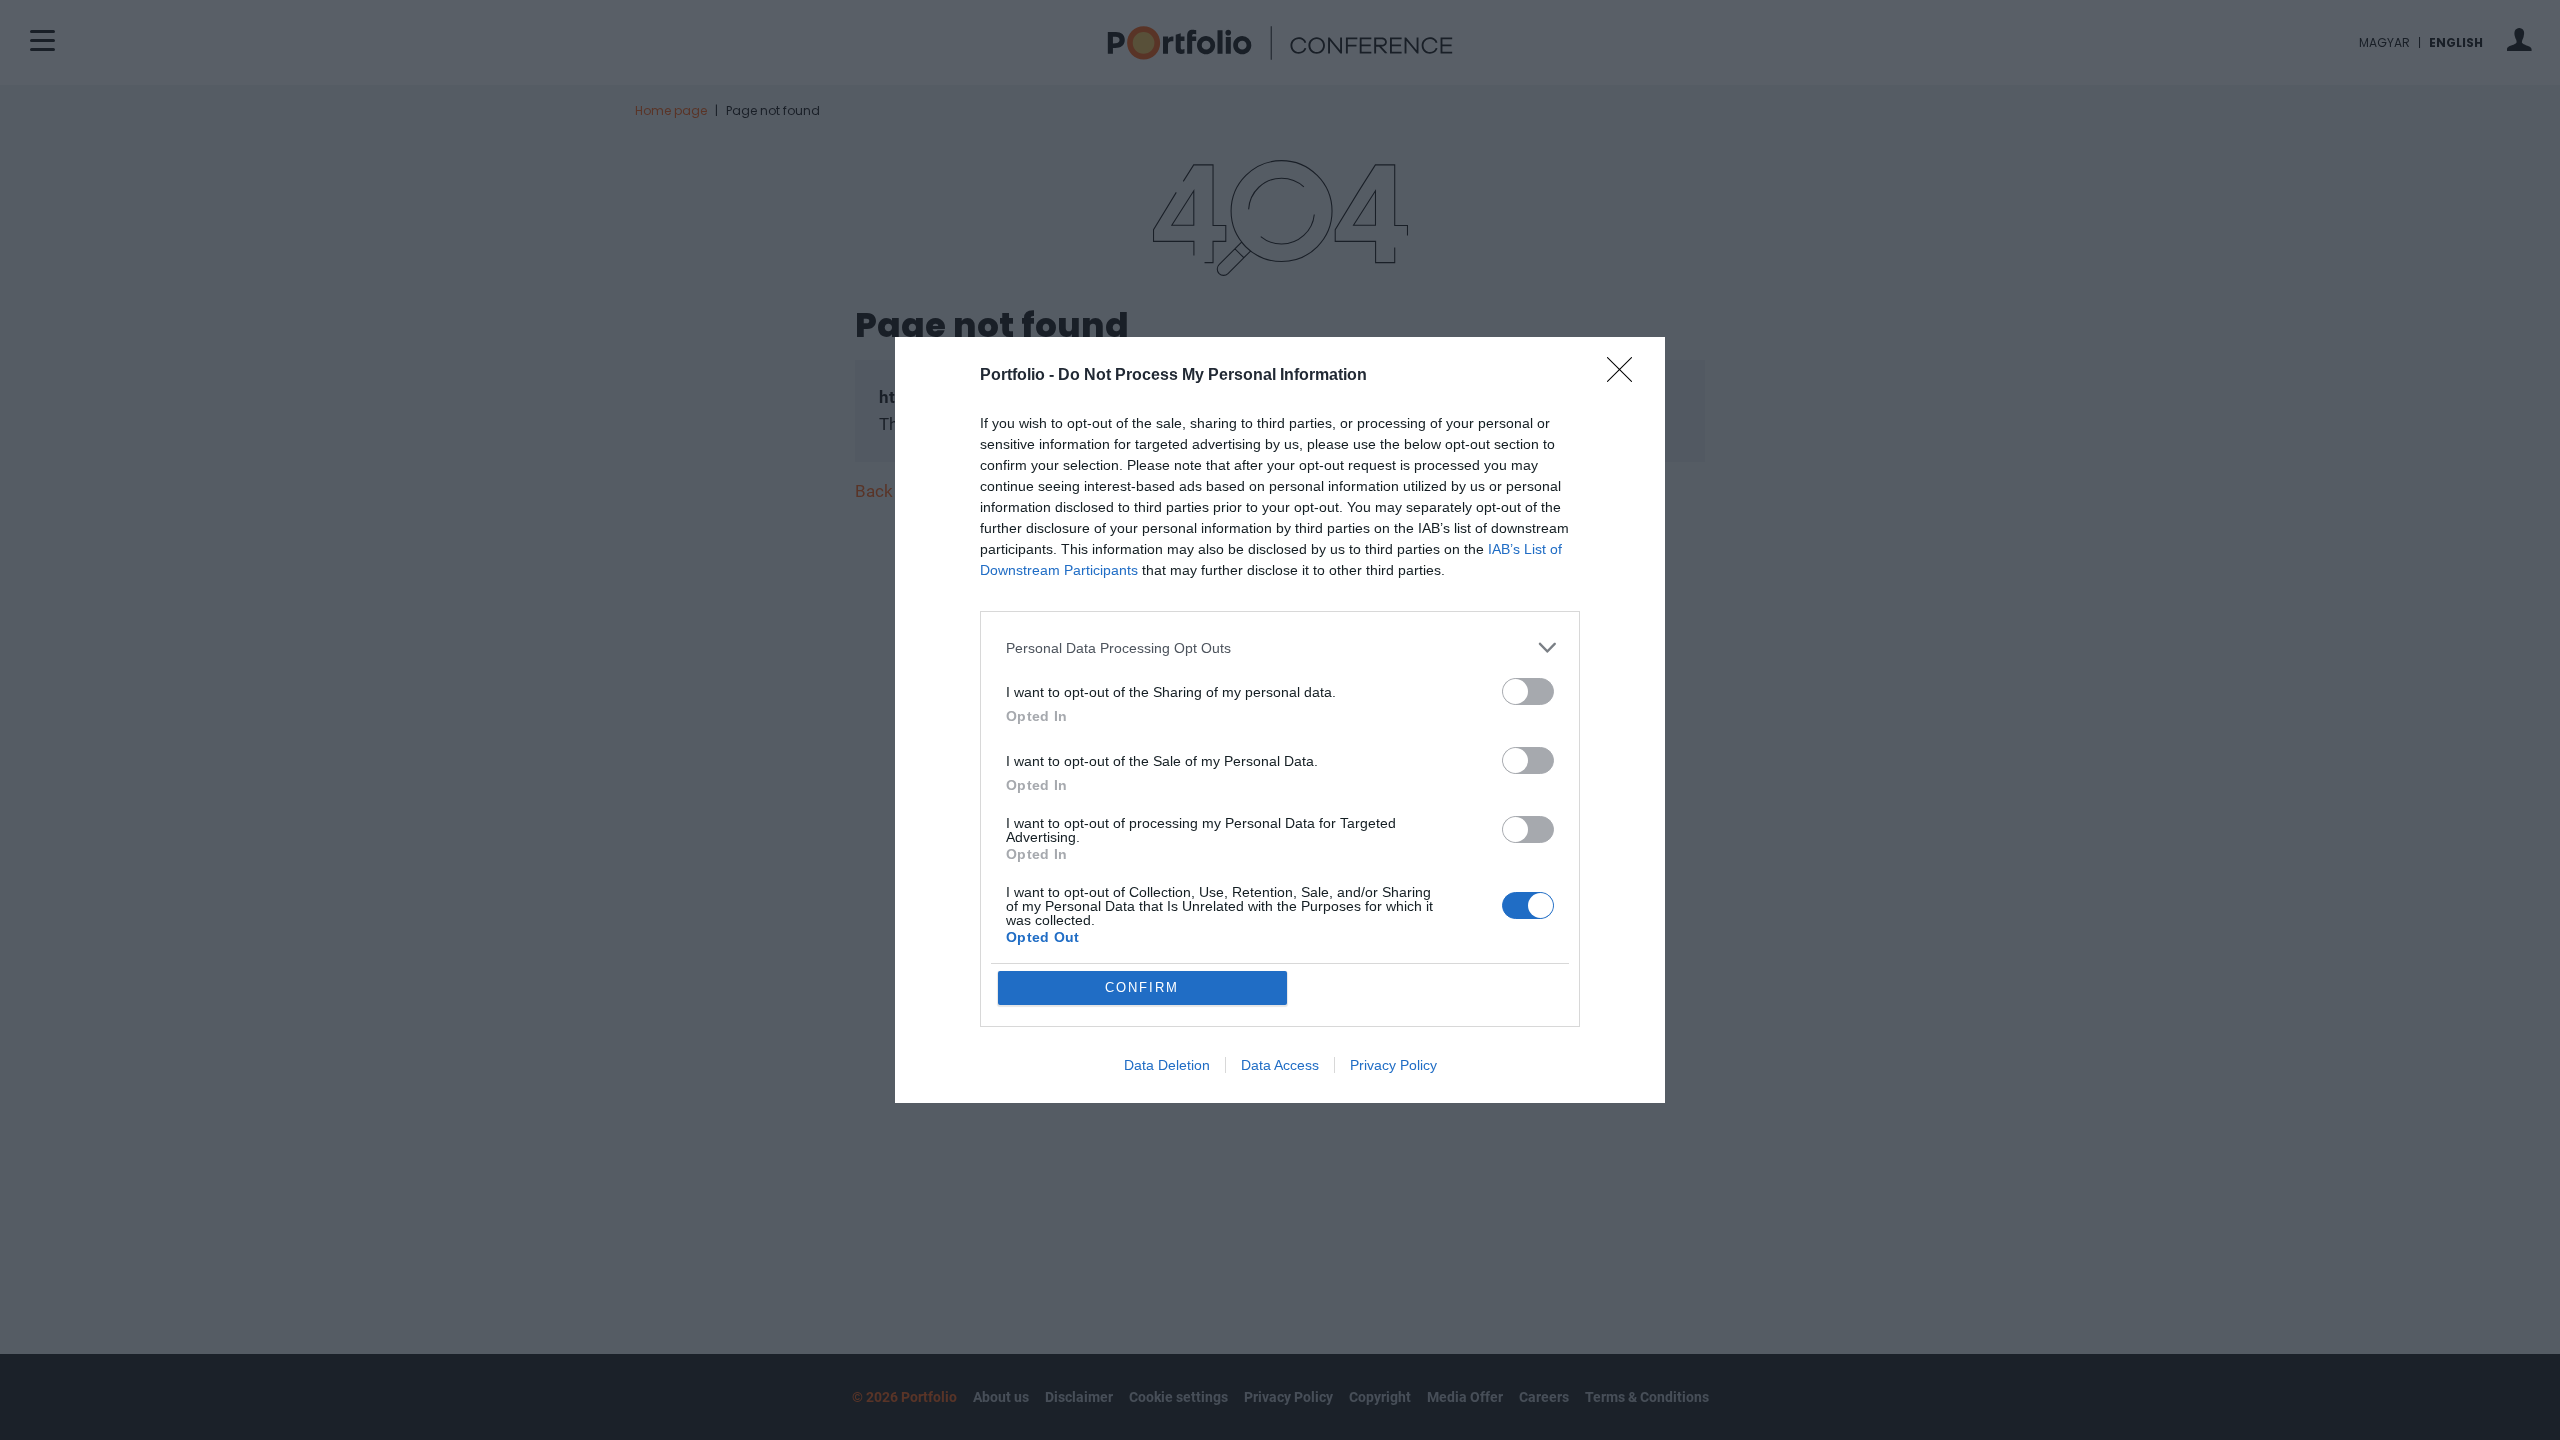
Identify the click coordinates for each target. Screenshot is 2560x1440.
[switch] (1528, 691)
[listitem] (1280, 647)
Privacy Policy (1393, 1065)
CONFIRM (1142, 987)
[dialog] (1280, 720)
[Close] (1626, 376)
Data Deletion (1167, 1065)
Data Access (1280, 1065)
